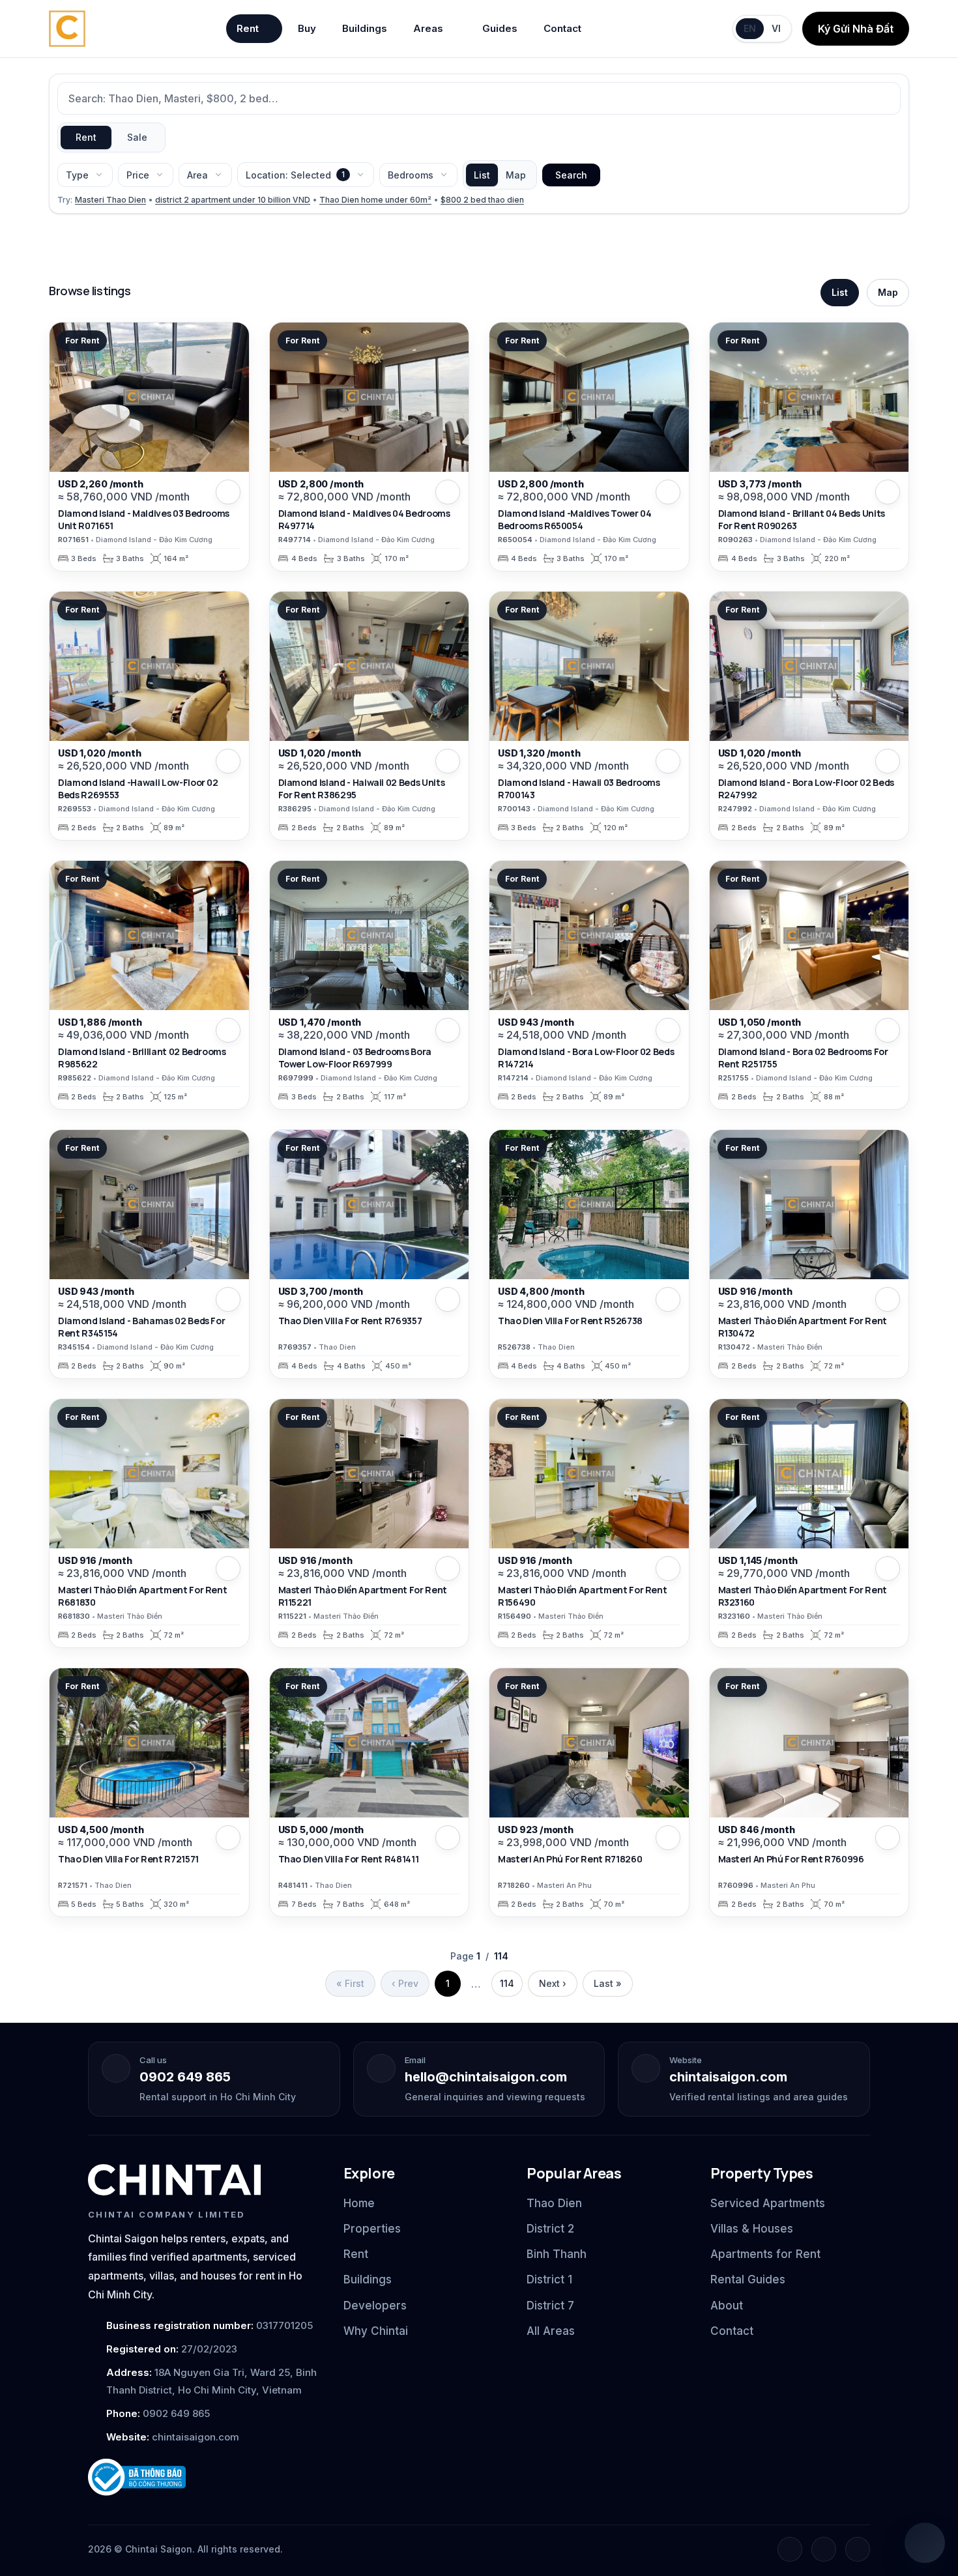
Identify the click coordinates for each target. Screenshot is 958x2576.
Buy (307, 28)
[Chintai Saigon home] (174, 2180)
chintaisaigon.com (728, 2077)
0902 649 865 (185, 2077)
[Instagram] (824, 2549)
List (482, 175)
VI (776, 28)
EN (750, 28)
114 (507, 1983)
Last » (608, 1983)
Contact (562, 28)
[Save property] (228, 492)
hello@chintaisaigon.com (486, 2077)
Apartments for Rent (765, 2254)
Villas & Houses (752, 2229)
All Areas (551, 2331)
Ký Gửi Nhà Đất (856, 29)
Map (516, 175)
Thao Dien (554, 2203)
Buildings (365, 28)
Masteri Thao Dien (110, 200)
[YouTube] (858, 2549)
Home (359, 2203)
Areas (428, 28)
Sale (137, 137)
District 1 (549, 2279)
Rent (248, 28)
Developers (375, 2306)
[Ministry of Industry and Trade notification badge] (204, 2477)
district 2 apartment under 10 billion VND (233, 200)
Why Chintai (376, 2331)
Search (571, 175)
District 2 (550, 2229)
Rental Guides (748, 2279)
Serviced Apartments (768, 2203)
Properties (372, 2229)
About (727, 2306)
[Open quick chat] (925, 2543)
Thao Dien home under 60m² (375, 200)
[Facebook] (790, 2549)
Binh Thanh (557, 2254)
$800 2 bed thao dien (482, 200)
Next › (553, 1983)
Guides (500, 28)
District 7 (550, 2306)
